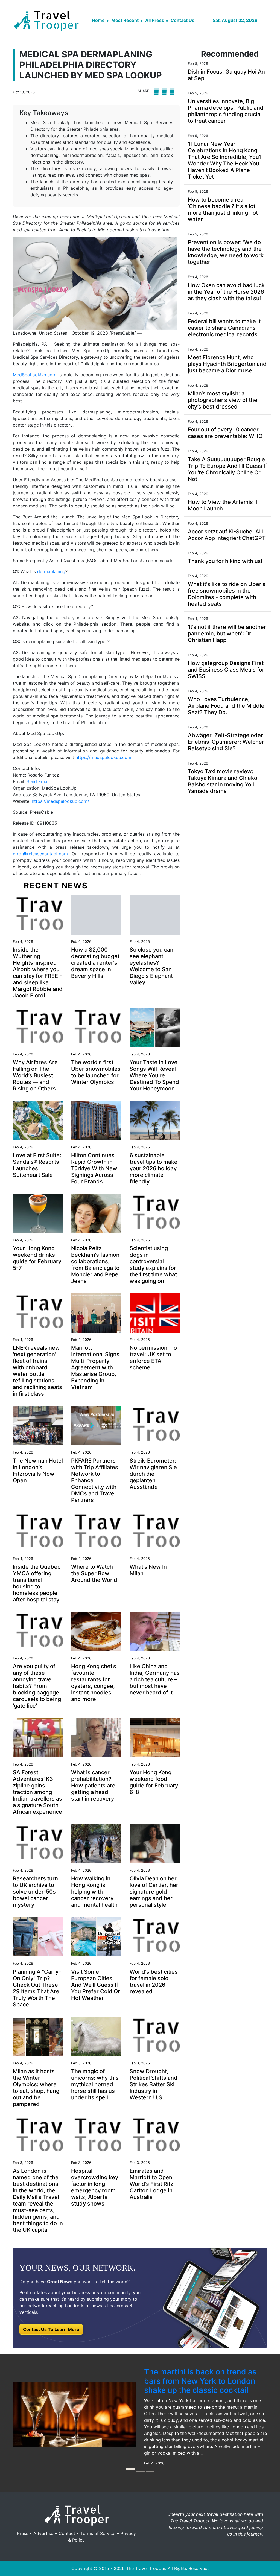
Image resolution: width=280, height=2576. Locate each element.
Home (98, 20)
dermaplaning (51, 571)
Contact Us (183, 20)
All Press (155, 20)
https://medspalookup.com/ (60, 801)
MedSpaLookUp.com (35, 375)
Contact (67, 2533)
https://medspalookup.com (103, 757)
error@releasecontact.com (40, 854)
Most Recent (125, 20)
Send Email (38, 781)
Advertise (43, 2533)
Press (23, 2533)
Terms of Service (98, 2533)
